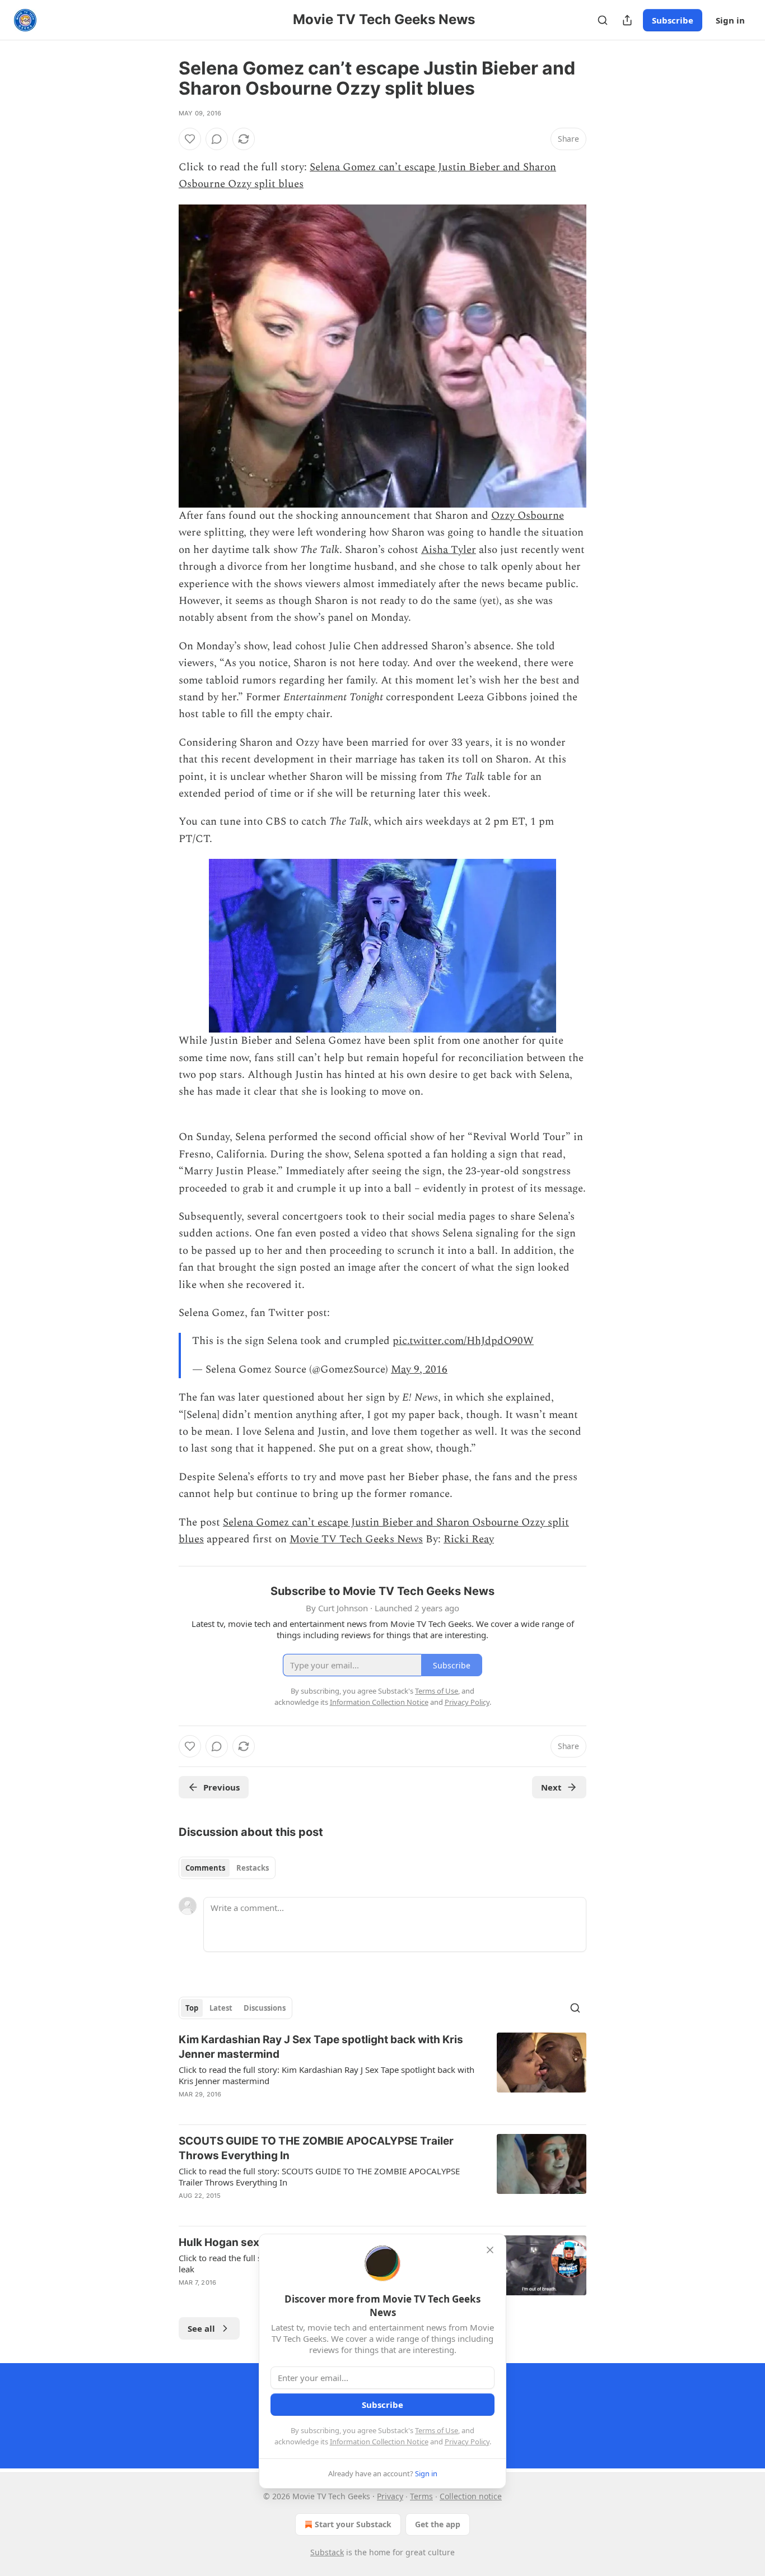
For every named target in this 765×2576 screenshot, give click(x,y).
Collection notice (471, 2496)
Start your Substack (353, 2524)
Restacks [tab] (253, 1868)
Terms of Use (437, 2430)
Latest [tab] (221, 2008)
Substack (327, 2552)
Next (551, 1787)
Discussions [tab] (265, 2008)
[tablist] (227, 1868)
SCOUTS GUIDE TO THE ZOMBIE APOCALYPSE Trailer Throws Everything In (316, 2148)
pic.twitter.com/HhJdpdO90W (463, 1341)
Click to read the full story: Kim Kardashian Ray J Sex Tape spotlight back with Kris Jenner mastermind (326, 2075)
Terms (421, 2496)
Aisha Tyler (449, 550)
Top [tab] (192, 2008)
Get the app (438, 2524)
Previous (221, 1787)
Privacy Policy (467, 2442)
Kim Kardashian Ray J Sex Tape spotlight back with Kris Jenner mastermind (321, 2047)
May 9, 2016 (419, 1370)
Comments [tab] (205, 1868)
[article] (382, 2074)
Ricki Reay (469, 1539)
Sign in (730, 20)
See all (201, 2328)
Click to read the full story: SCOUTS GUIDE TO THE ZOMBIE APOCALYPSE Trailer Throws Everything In (319, 2177)
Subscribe (673, 20)
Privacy (390, 2496)
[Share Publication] (627, 20)
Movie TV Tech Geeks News (356, 1539)
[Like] (190, 139)
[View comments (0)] (217, 139)
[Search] (603, 20)
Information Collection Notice (379, 2442)
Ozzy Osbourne (528, 516)
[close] (490, 2250)
